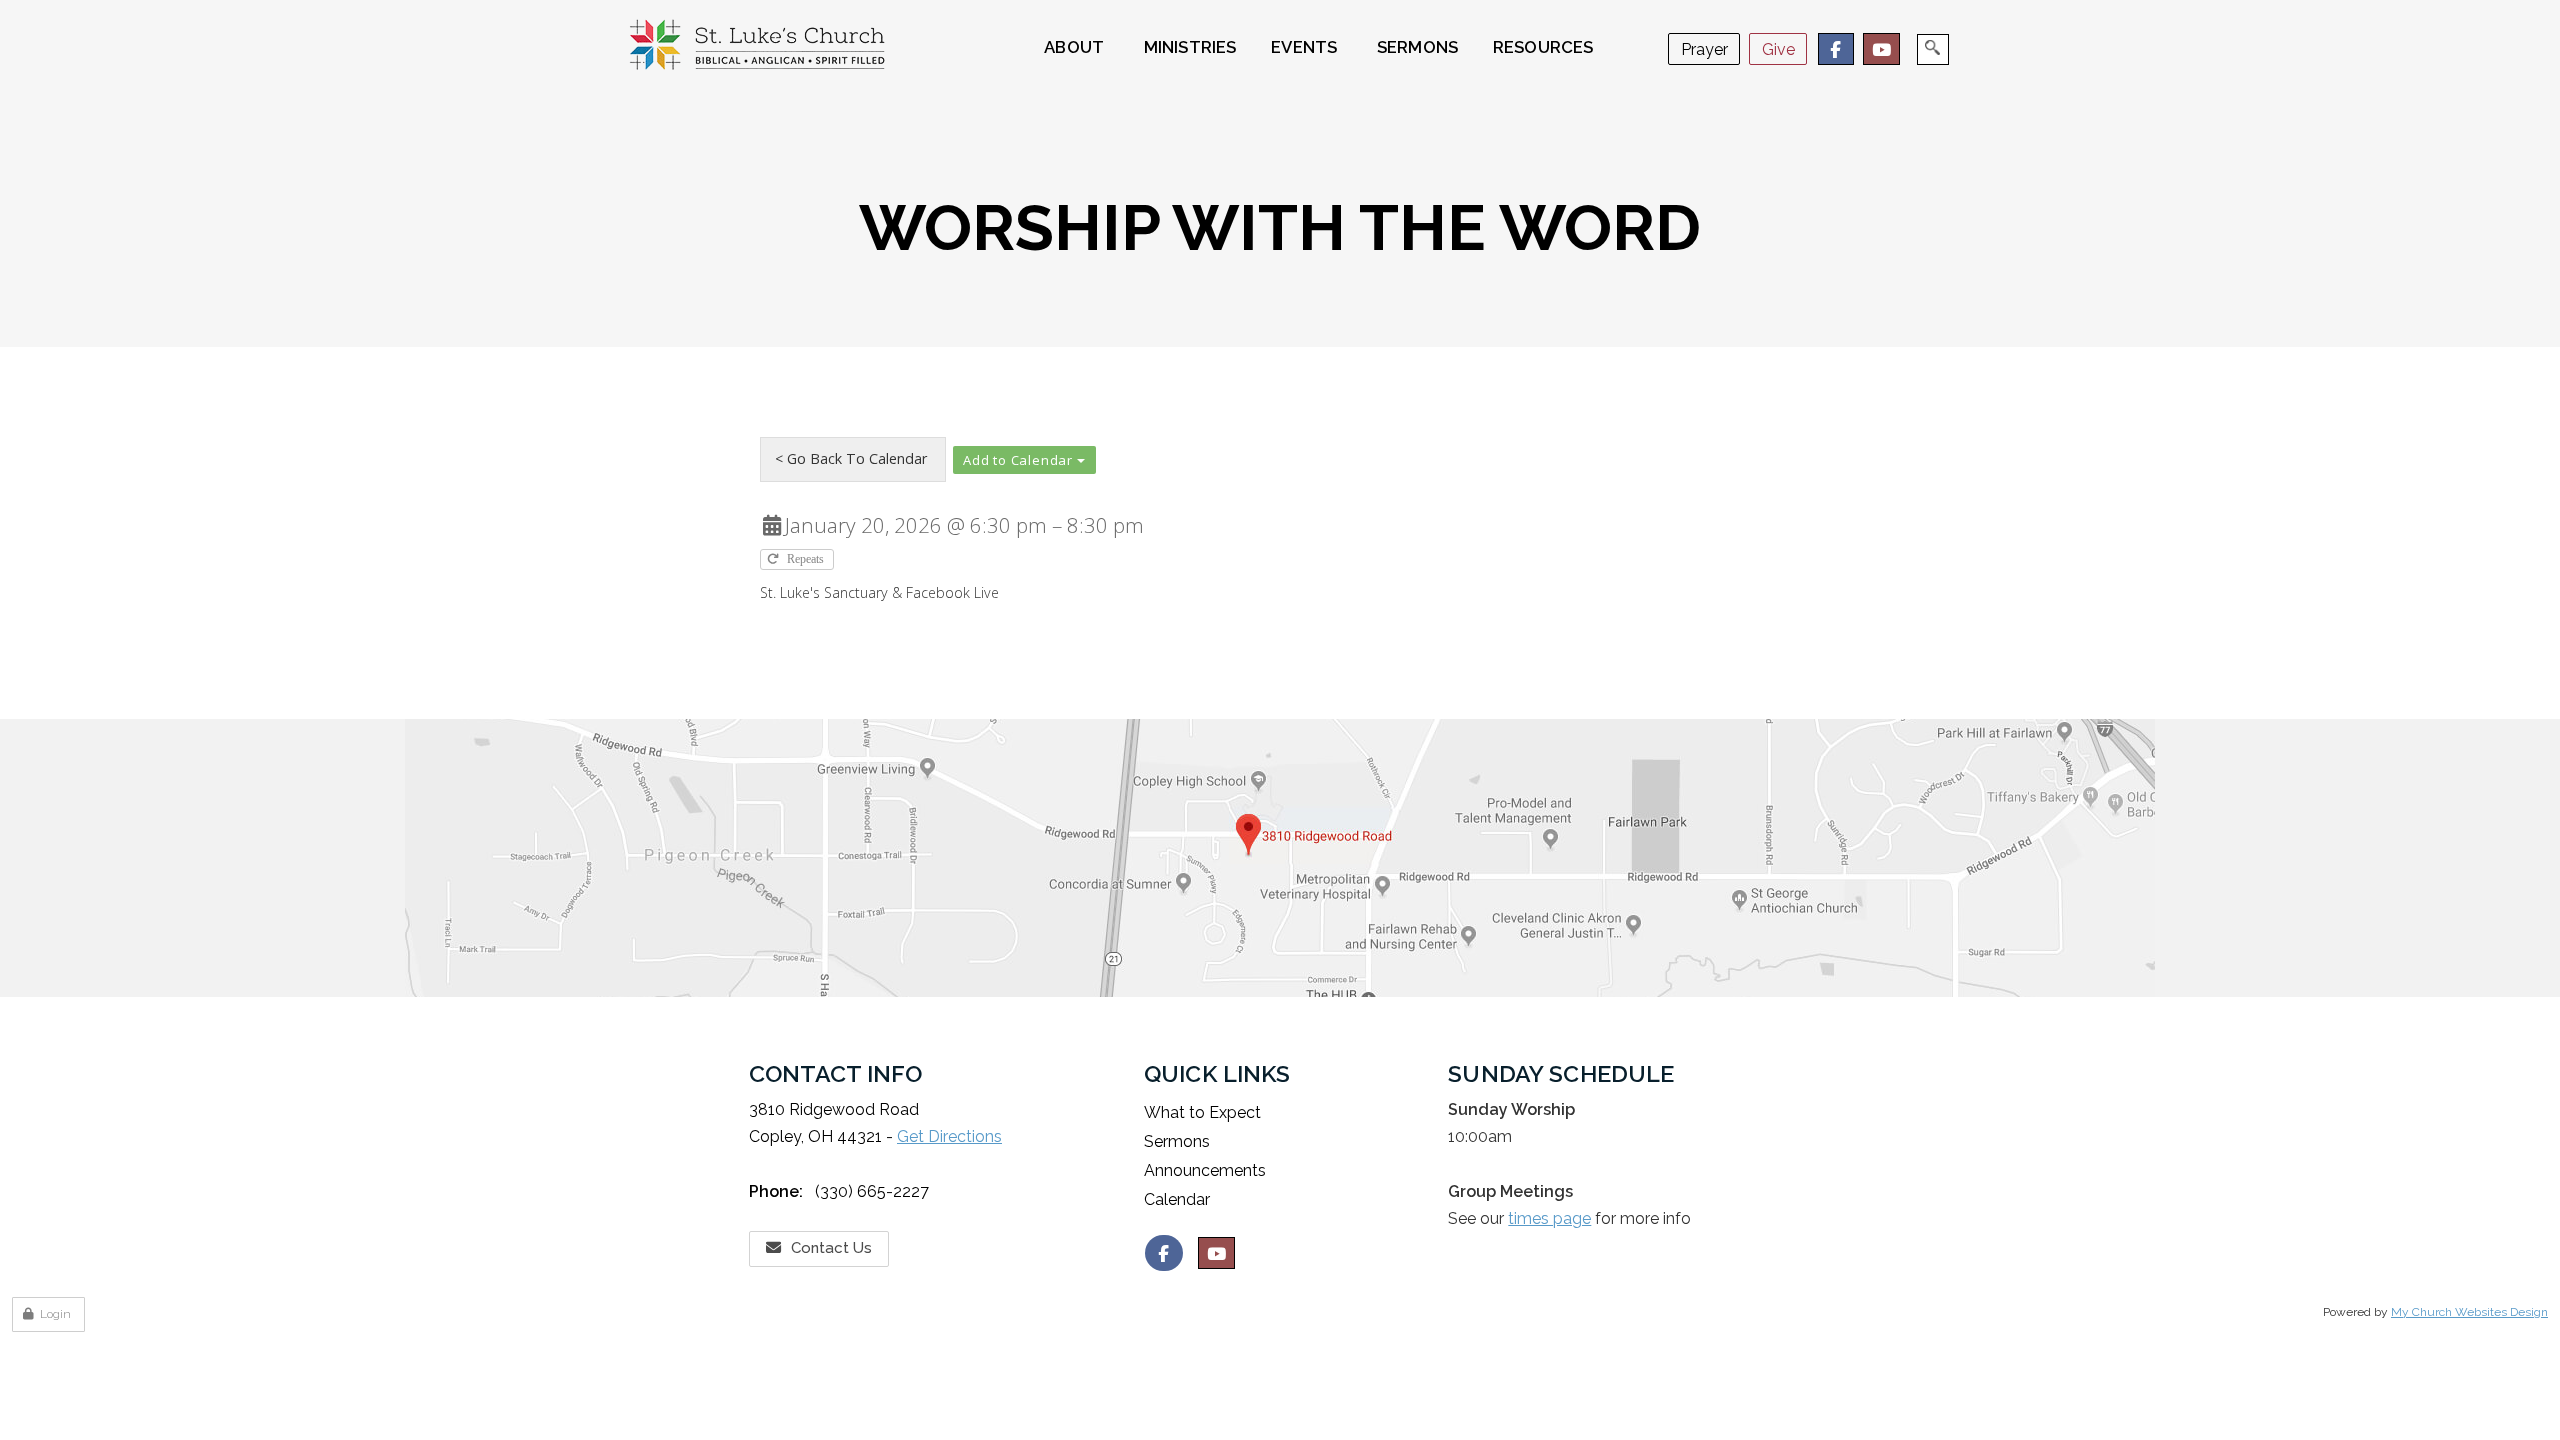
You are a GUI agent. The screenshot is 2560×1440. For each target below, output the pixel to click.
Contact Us (831, 1248)
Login (55, 1314)
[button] (1024, 460)
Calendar (1177, 1199)
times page (1549, 1218)
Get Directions (949, 1136)
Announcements (1205, 1170)
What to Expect (1202, 1112)
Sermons (1177, 1141)
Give (1778, 49)
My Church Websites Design (2469, 1312)
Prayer (1704, 49)
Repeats (807, 559)
